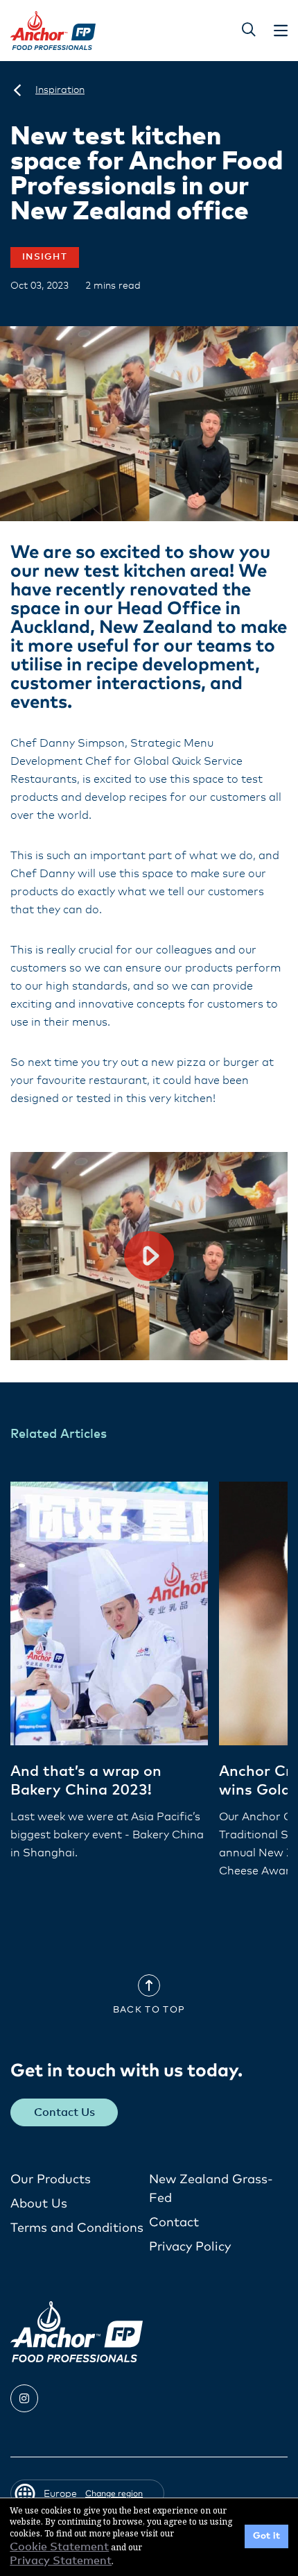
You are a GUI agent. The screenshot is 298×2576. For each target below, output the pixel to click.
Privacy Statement (61, 2561)
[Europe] (17, 90)
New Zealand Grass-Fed (211, 2189)
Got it (266, 2536)
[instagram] (24, 2398)
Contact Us (64, 2112)
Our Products (51, 2180)
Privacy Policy (190, 2247)
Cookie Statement (59, 2547)
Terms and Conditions (77, 2228)
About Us (39, 2204)
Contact (174, 2223)
